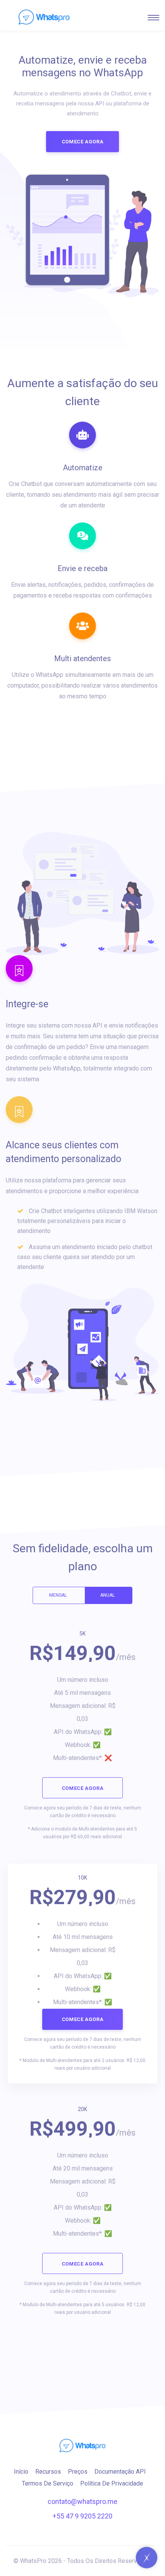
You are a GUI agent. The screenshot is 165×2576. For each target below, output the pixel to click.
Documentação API (120, 2472)
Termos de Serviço (48, 2483)
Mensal (58, 1595)
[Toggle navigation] (153, 18)
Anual (107, 1595)
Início (21, 2472)
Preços (78, 2472)
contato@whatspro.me (82, 2501)
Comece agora (83, 142)
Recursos (48, 2472)
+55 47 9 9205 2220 (82, 2516)
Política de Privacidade (112, 2483)
